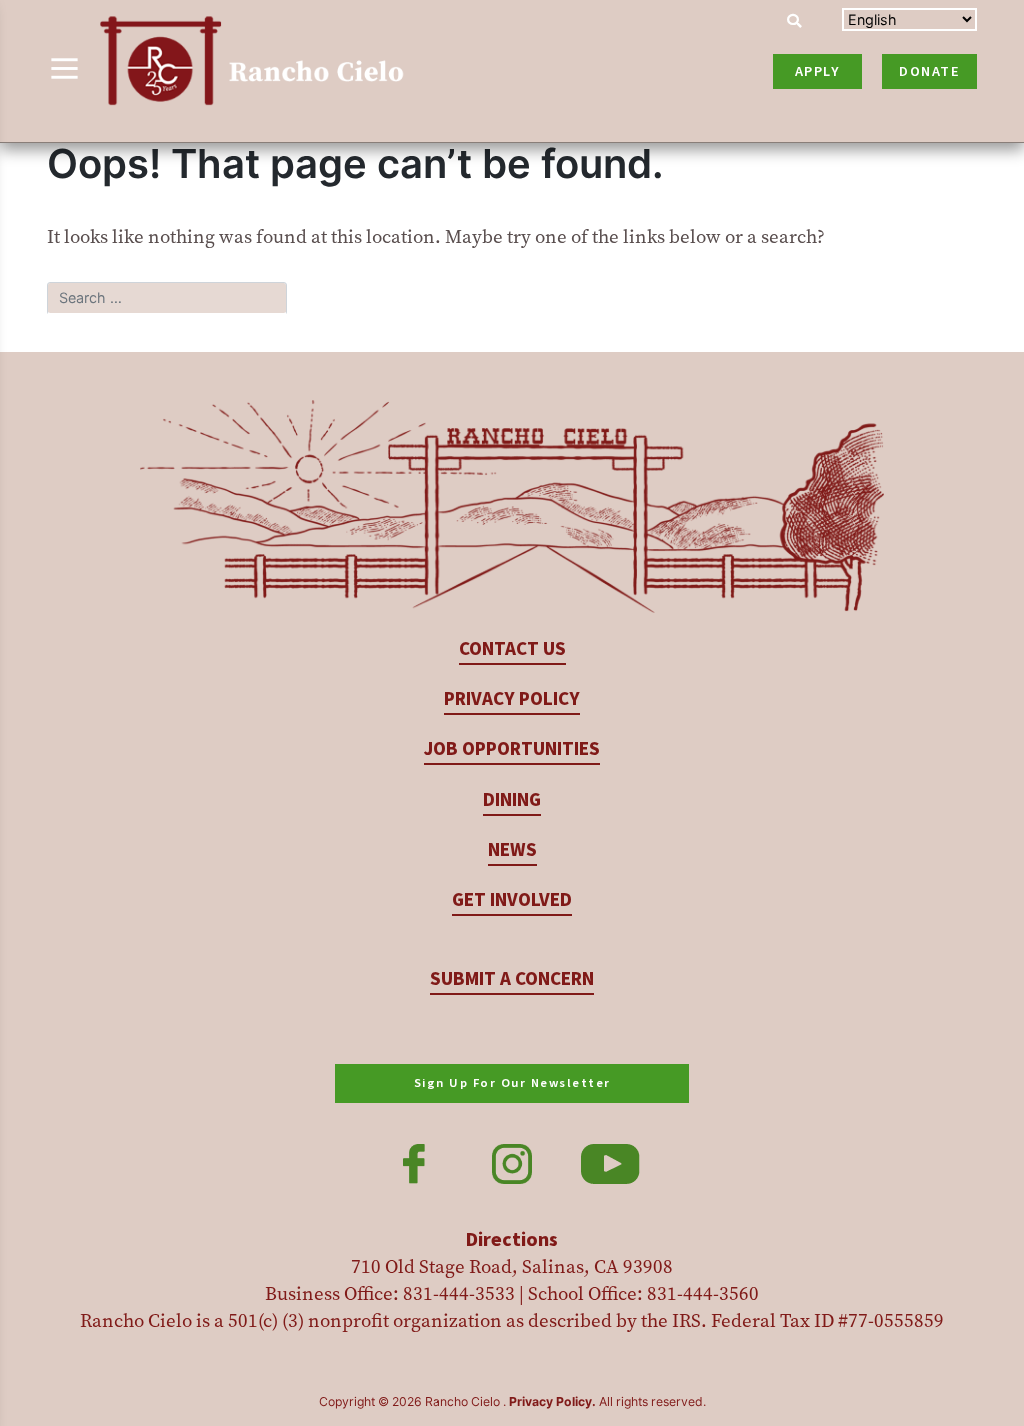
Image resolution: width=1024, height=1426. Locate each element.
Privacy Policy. (552, 1401)
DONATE (929, 71)
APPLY (818, 71)
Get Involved (512, 900)
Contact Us (512, 649)
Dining (512, 800)
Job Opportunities (512, 749)
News (512, 850)
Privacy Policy (512, 699)
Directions (512, 1240)
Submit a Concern (512, 979)
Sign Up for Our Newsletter (512, 1083)
